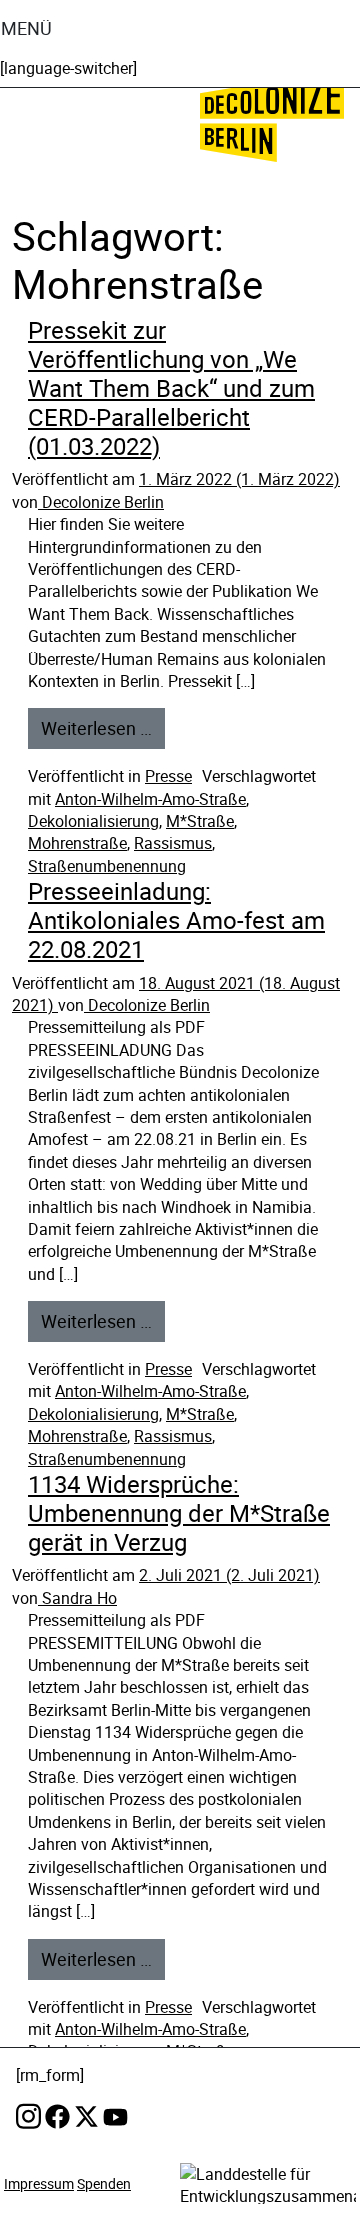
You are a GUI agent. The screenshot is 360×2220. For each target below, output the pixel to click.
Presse (168, 776)
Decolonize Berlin (101, 502)
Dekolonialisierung (93, 821)
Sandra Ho (77, 1598)
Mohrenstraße (77, 843)
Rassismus (173, 843)
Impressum (39, 2183)
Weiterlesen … (96, 728)
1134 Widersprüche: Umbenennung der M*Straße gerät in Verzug (179, 1513)
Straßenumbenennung (107, 866)
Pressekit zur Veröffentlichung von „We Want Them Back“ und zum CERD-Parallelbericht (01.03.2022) (171, 387)
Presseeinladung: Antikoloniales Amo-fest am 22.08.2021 (176, 920)
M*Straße (200, 821)
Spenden (104, 2183)
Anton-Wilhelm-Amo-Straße (150, 799)
